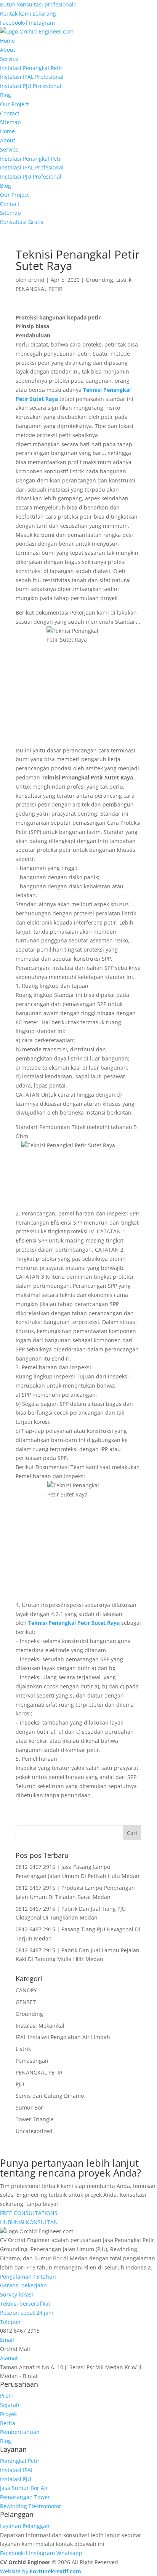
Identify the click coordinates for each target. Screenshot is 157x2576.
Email (7, 2340)
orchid (36, 280)
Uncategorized (34, 2131)
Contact (10, 113)
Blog (6, 95)
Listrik (124, 280)
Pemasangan (32, 2061)
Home (7, 41)
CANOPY (26, 1990)
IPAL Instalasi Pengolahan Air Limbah (63, 2037)
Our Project (14, 104)
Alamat (9, 2358)
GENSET (26, 2002)
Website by (41, 2571)
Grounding (99, 280)
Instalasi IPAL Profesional (32, 77)
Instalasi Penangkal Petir (31, 68)
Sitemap (10, 122)
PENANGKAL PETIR (39, 289)
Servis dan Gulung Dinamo (50, 2096)
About (8, 50)
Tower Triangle (35, 2119)
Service (9, 59)
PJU (20, 2084)
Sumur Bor (29, 2107)
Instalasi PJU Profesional (31, 86)
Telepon (10, 2322)
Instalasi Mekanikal (40, 2026)
